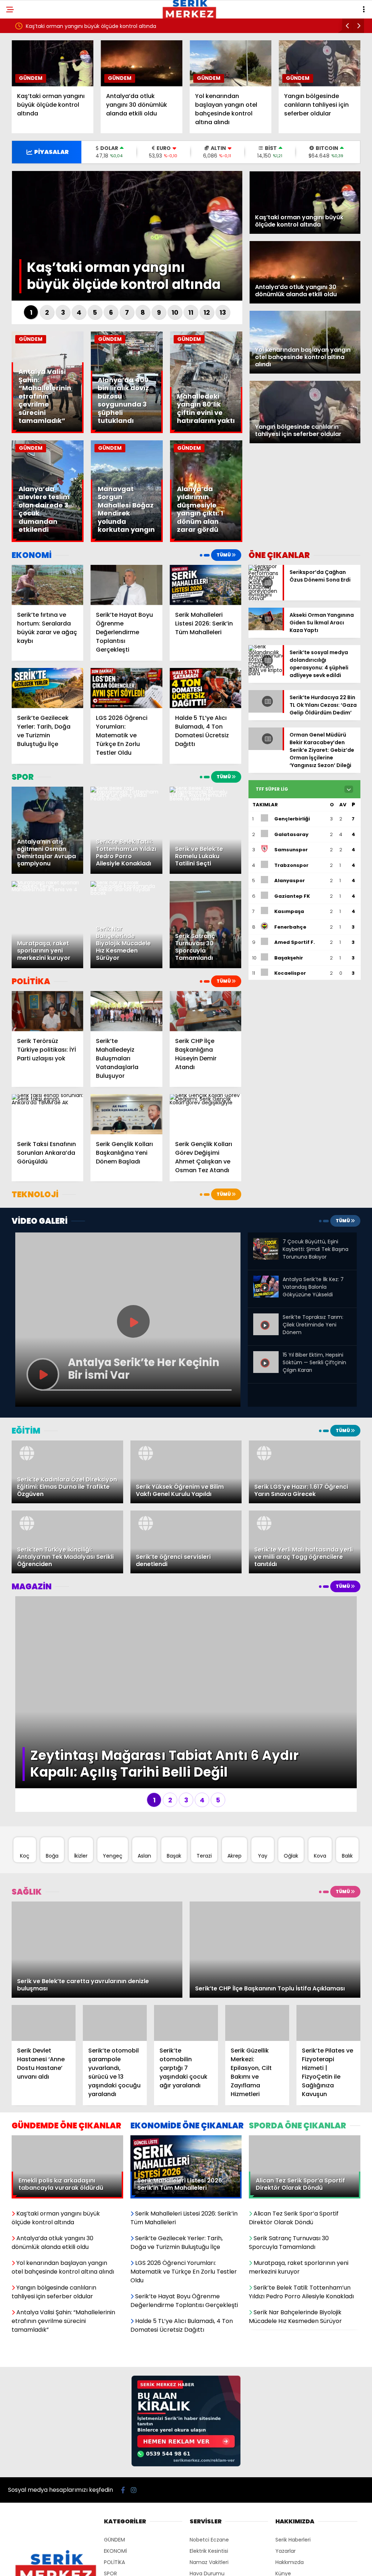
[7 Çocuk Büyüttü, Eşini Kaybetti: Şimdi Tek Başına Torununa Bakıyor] (266, 1258)
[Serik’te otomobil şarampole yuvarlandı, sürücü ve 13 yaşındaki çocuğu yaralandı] (115, 1967)
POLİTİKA (114, 2506)
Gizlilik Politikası (294, 2529)
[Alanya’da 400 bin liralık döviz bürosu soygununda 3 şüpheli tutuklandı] (127, 431)
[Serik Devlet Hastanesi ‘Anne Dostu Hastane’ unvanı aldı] (44, 1967)
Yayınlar (200, 2540)
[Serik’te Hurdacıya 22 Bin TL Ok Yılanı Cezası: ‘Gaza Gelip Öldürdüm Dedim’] (266, 713)
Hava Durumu (207, 2518)
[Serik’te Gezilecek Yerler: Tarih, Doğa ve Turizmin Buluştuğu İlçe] (47, 688)
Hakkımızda (290, 2506)
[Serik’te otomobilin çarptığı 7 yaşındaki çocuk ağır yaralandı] (186, 1967)
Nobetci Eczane (209, 2484)
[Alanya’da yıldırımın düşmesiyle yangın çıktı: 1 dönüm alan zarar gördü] (206, 540)
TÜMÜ (224, 555)
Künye (283, 2518)
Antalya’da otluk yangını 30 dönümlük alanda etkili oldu (95, 26)
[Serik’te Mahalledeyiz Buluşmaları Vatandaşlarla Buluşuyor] (126, 1011)
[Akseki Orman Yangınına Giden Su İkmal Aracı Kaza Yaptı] (266, 628)
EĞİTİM (112, 2529)
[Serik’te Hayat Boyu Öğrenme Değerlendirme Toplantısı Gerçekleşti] (126, 585)
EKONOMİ (115, 2495)
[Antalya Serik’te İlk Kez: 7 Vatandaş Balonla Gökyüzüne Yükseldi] (266, 1296)
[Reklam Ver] (186, 2409)
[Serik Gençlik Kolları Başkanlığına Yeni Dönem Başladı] (126, 1114)
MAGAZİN (115, 2540)
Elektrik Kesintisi (209, 2495)
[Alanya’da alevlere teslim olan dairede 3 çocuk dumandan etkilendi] (48, 540)
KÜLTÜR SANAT (122, 2551)
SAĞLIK (112, 2563)
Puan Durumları (209, 2529)
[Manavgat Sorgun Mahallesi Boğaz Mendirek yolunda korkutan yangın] (127, 540)
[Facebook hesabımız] (123, 2434)
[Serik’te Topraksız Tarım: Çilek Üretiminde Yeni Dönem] (266, 1319)
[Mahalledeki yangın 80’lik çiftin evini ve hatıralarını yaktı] (206, 431)
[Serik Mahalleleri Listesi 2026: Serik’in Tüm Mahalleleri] (205, 585)
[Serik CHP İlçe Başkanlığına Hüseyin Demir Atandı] (205, 1011)
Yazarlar (286, 2495)
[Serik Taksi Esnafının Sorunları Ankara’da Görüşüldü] (47, 1114)
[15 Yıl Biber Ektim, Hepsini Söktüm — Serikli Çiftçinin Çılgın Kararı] (266, 1357)
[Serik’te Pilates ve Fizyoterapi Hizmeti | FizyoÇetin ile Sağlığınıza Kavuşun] (328, 1967)
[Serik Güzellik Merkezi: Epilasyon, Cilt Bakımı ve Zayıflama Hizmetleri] (257, 1967)
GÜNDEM (31, 78)
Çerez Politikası (294, 2551)
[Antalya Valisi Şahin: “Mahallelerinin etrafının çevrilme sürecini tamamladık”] (48, 431)
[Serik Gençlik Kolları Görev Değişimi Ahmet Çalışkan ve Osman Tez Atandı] (205, 1114)
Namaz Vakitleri (209, 2506)
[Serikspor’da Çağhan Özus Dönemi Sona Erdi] (266, 598)
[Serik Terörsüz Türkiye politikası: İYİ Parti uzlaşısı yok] (47, 1011)
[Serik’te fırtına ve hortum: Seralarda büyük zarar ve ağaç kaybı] (47, 585)
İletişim (284, 2540)
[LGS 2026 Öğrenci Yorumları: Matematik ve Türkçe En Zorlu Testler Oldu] (126, 688)
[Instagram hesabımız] (134, 2434)
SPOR (110, 2518)
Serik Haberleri (293, 2484)
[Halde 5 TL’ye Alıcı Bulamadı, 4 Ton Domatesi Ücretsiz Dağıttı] (205, 688)
